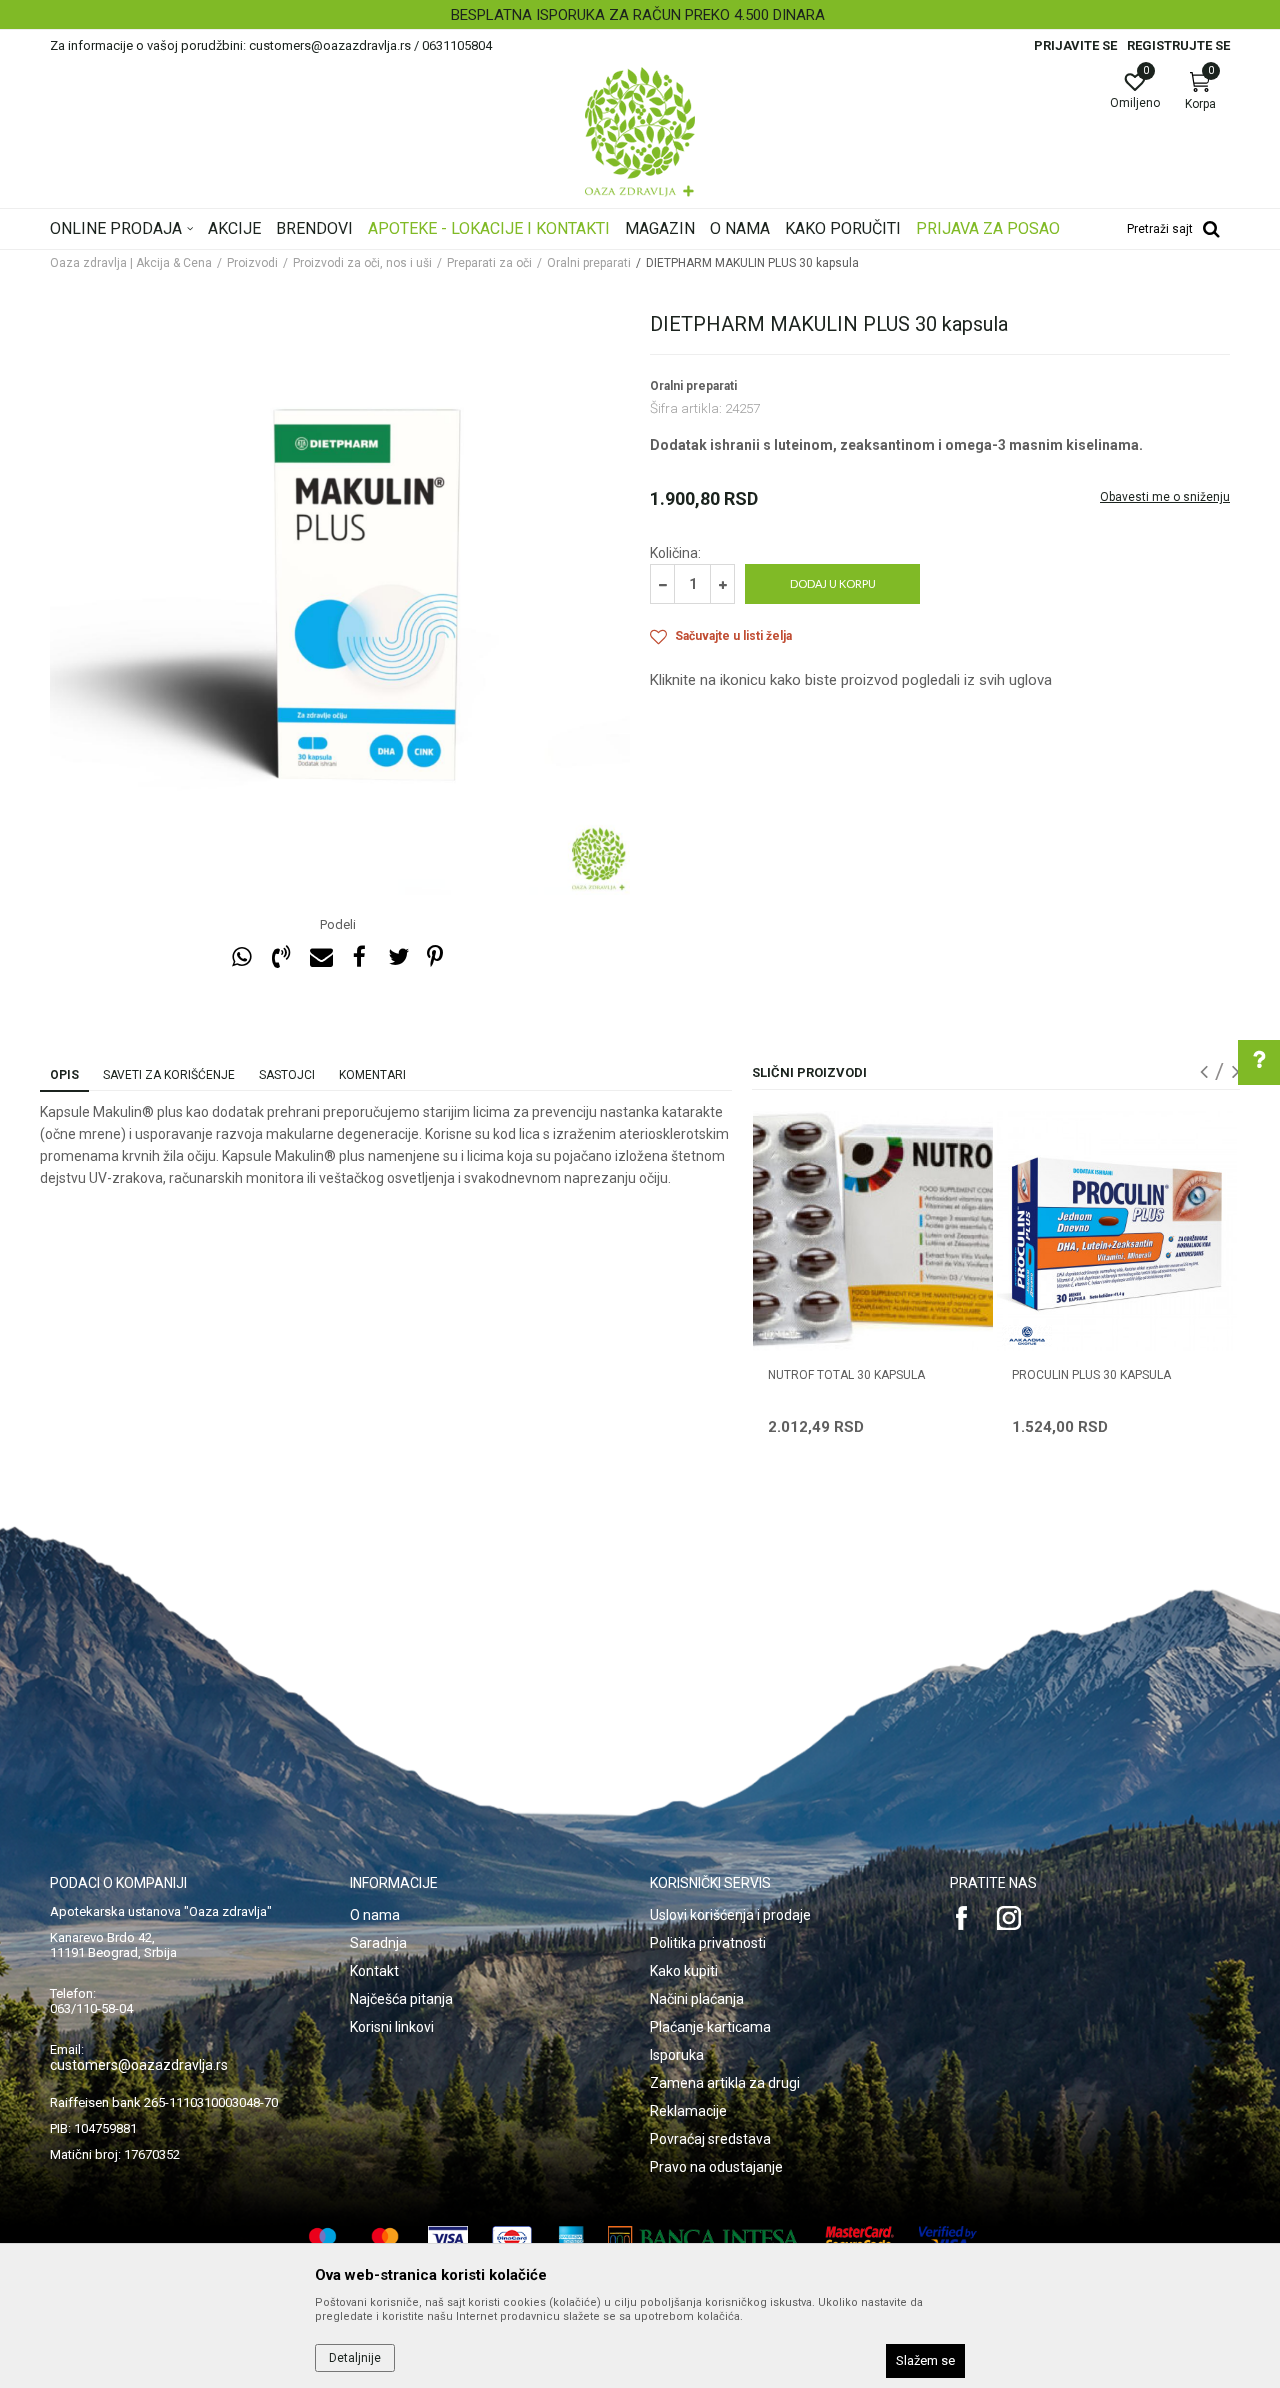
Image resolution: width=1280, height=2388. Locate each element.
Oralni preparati (589, 263)
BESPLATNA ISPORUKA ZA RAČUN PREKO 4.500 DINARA (638, 15)
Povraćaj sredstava (710, 2139)
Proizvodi (252, 263)
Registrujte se (1178, 45)
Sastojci (287, 1075)
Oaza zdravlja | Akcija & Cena (131, 263)
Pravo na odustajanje (716, 2167)
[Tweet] (398, 957)
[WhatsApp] (242, 957)
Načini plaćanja (697, 1999)
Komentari (372, 1075)
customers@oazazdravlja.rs (139, 2065)
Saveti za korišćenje (169, 1075)
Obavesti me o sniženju (1165, 497)
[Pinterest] (435, 957)
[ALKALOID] (1027, 1335)
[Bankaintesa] (704, 2238)
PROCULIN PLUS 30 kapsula (1091, 1375)
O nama (375, 1915)
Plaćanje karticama (710, 2027)
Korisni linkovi (392, 2027)
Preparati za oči (489, 263)
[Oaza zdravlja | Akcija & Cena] (640, 132)
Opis (64, 1075)
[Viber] (281, 957)
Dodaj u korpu (833, 583)
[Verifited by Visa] (948, 2238)
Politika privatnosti (708, 1943)
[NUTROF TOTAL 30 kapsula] (873, 1231)
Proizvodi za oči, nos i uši (362, 263)
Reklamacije (688, 2111)
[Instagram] (1009, 1918)
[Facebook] (359, 957)
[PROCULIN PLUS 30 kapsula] (1117, 1231)
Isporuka (677, 2055)
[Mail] (320, 957)
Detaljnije (355, 2358)
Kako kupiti (684, 1971)
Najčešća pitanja (401, 1999)
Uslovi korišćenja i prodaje (730, 1915)
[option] (640, 15)
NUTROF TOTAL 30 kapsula (846, 1375)
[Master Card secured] (860, 2238)
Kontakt (374, 1971)
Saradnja (378, 1943)
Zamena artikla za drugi (725, 2083)
